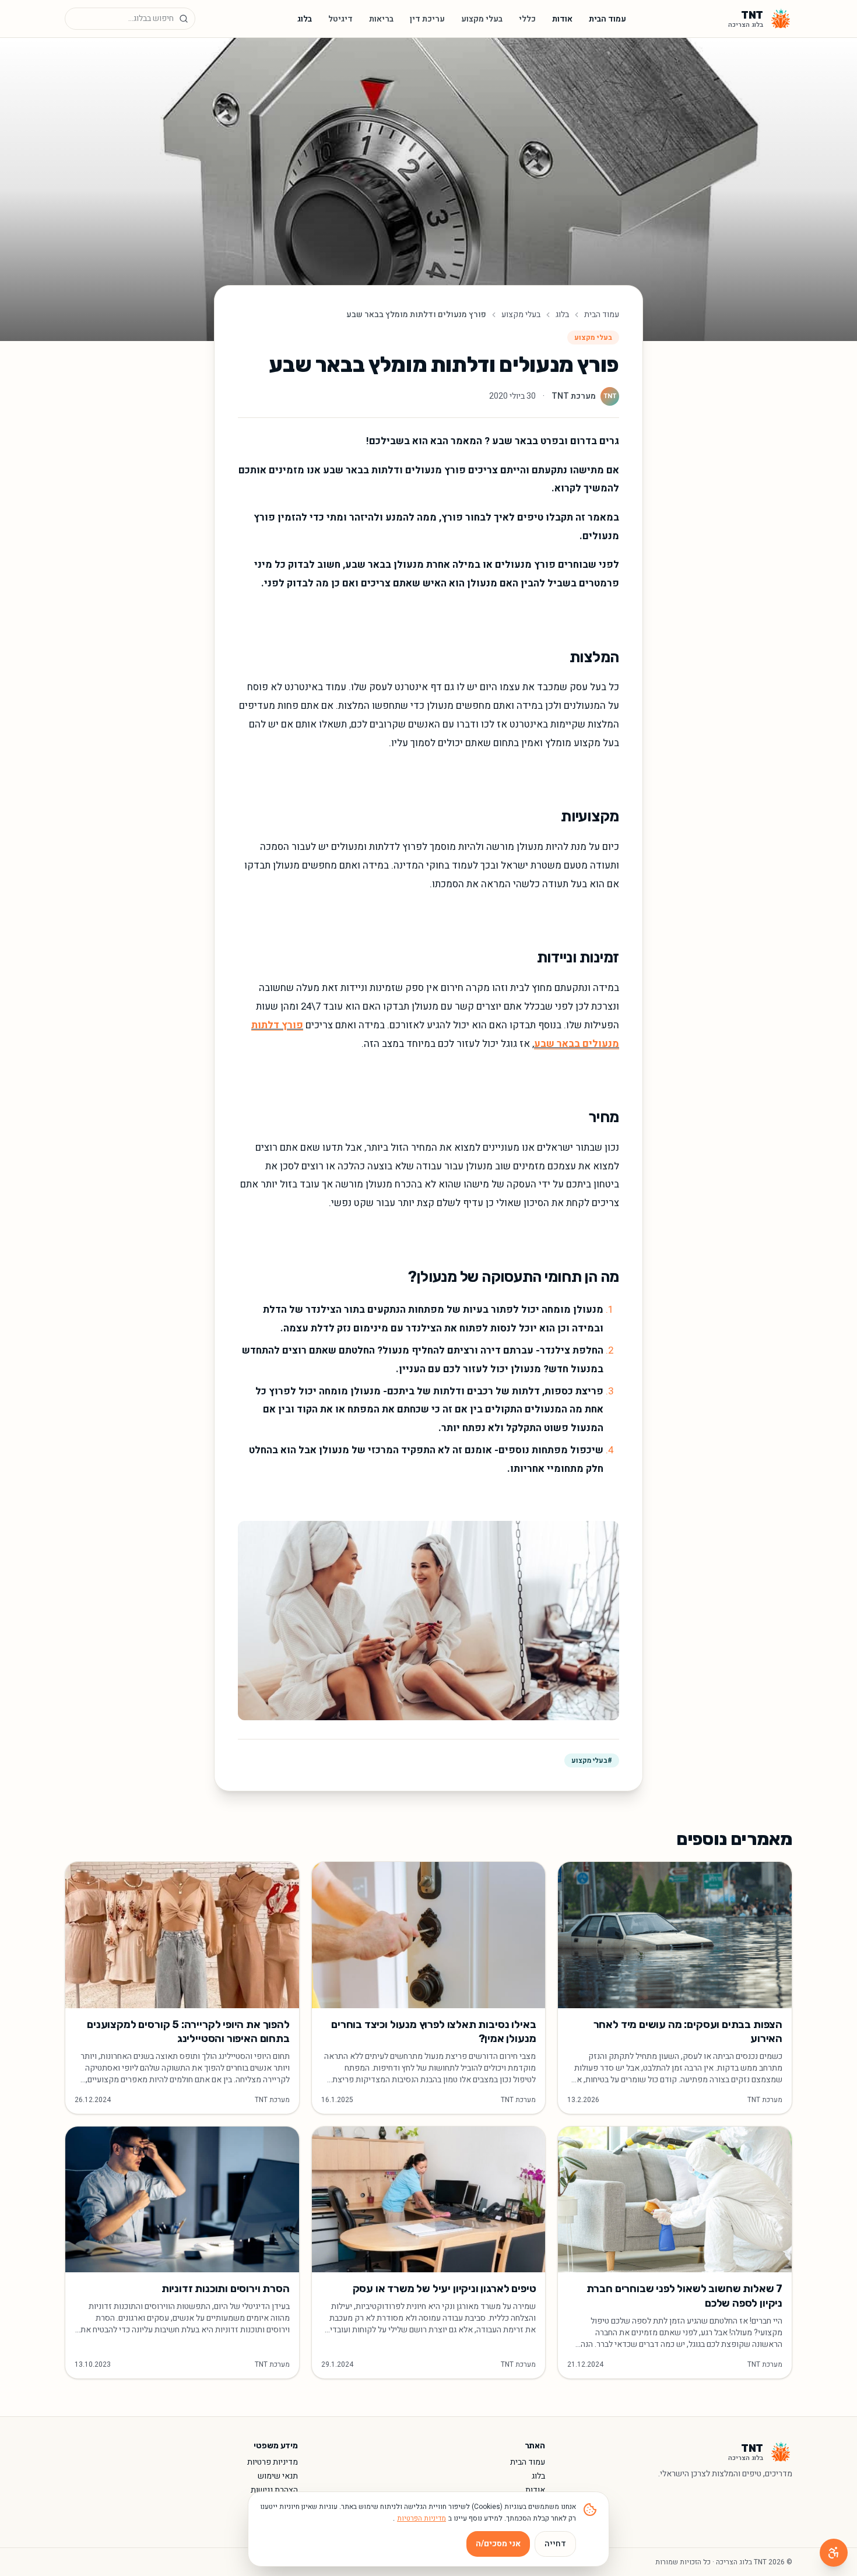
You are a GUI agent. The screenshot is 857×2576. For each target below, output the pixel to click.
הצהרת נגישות (274, 2490)
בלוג (305, 19)
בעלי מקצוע (482, 19)
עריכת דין (427, 19)
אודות (562, 19)
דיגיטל (340, 19)
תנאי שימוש (278, 2476)
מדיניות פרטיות (273, 2462)
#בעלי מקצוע (592, 1760)
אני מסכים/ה (498, 2544)
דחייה (555, 2544)
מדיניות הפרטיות (422, 2518)
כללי (527, 19)
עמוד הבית (607, 19)
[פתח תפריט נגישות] (834, 2553)
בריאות (381, 19)
